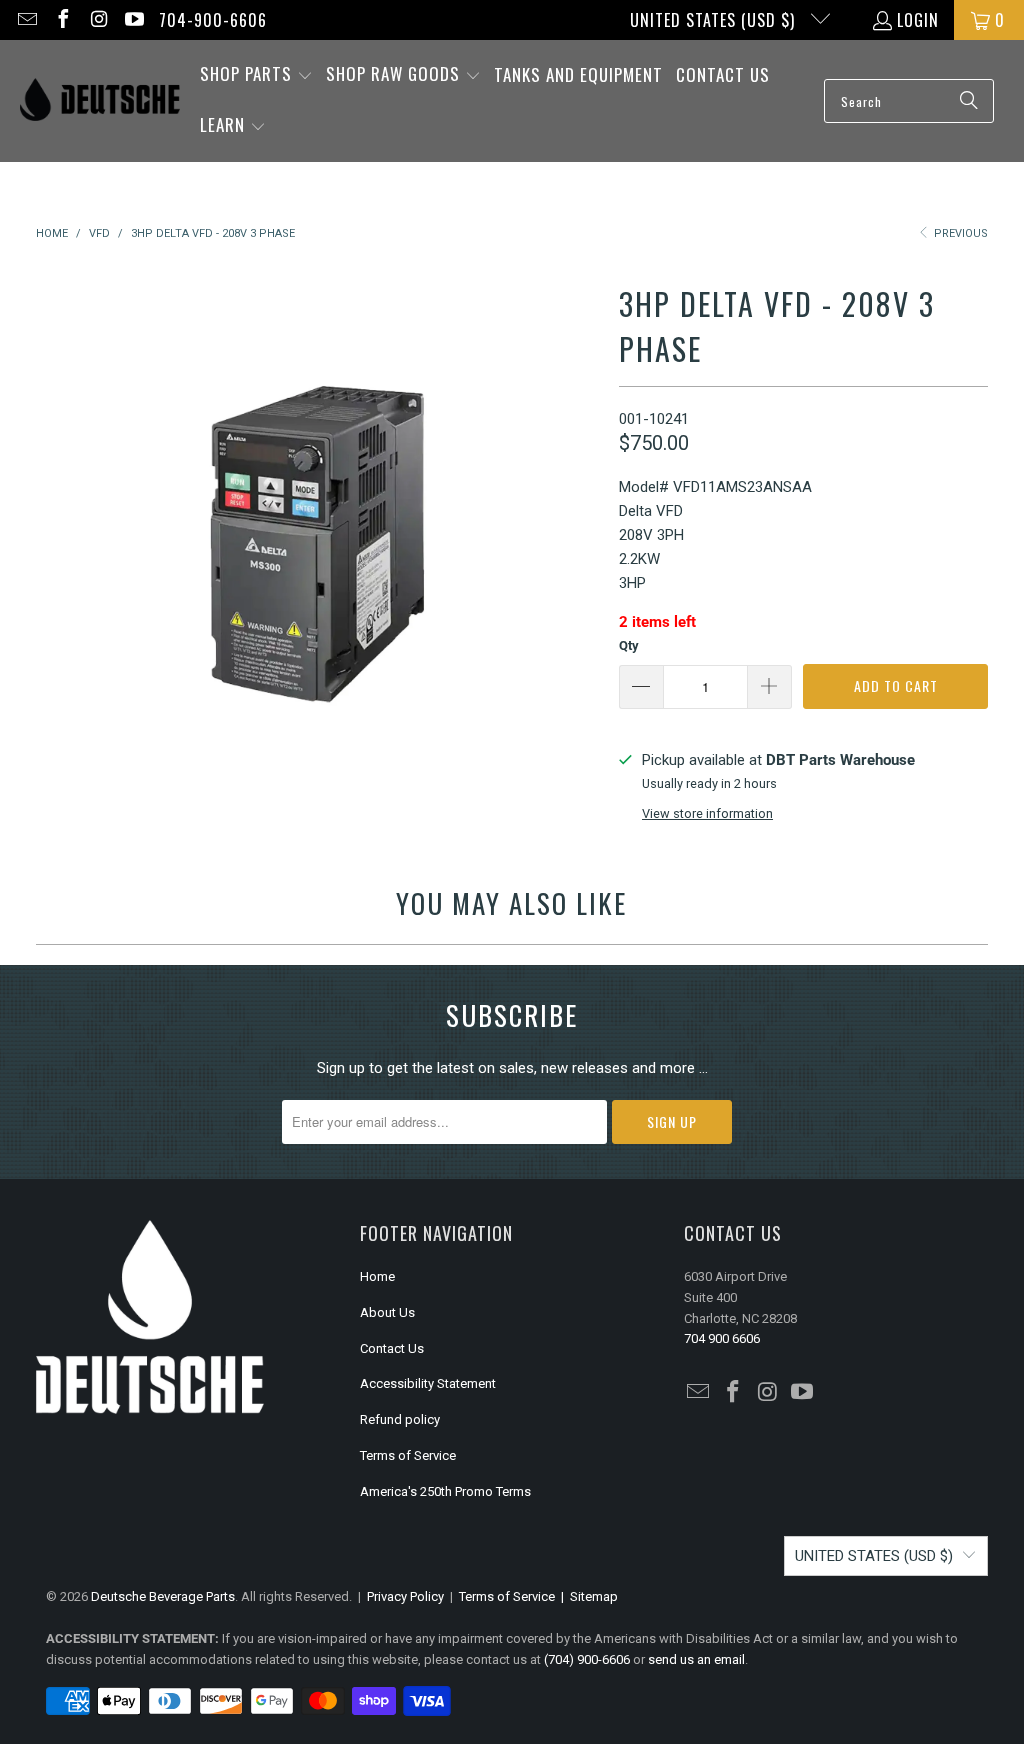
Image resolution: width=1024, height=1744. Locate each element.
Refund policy (400, 1419)
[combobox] (909, 101)
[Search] (969, 101)
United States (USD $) (715, 20)
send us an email (696, 1659)
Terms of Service (408, 1455)
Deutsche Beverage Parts (163, 1596)
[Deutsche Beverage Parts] (100, 101)
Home (377, 1276)
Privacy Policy (405, 1596)
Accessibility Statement (428, 1383)
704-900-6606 (213, 20)
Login (918, 20)
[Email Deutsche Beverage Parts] (26, 20)
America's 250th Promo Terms (445, 1491)
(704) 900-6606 (587, 1659)
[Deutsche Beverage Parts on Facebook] (62, 20)
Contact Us (392, 1348)
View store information (707, 813)
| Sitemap (586, 1596)
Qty (629, 645)
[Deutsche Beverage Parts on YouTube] (134, 20)
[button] (256, 75)
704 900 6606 (722, 1338)
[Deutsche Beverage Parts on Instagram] (98, 20)
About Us (387, 1312)
